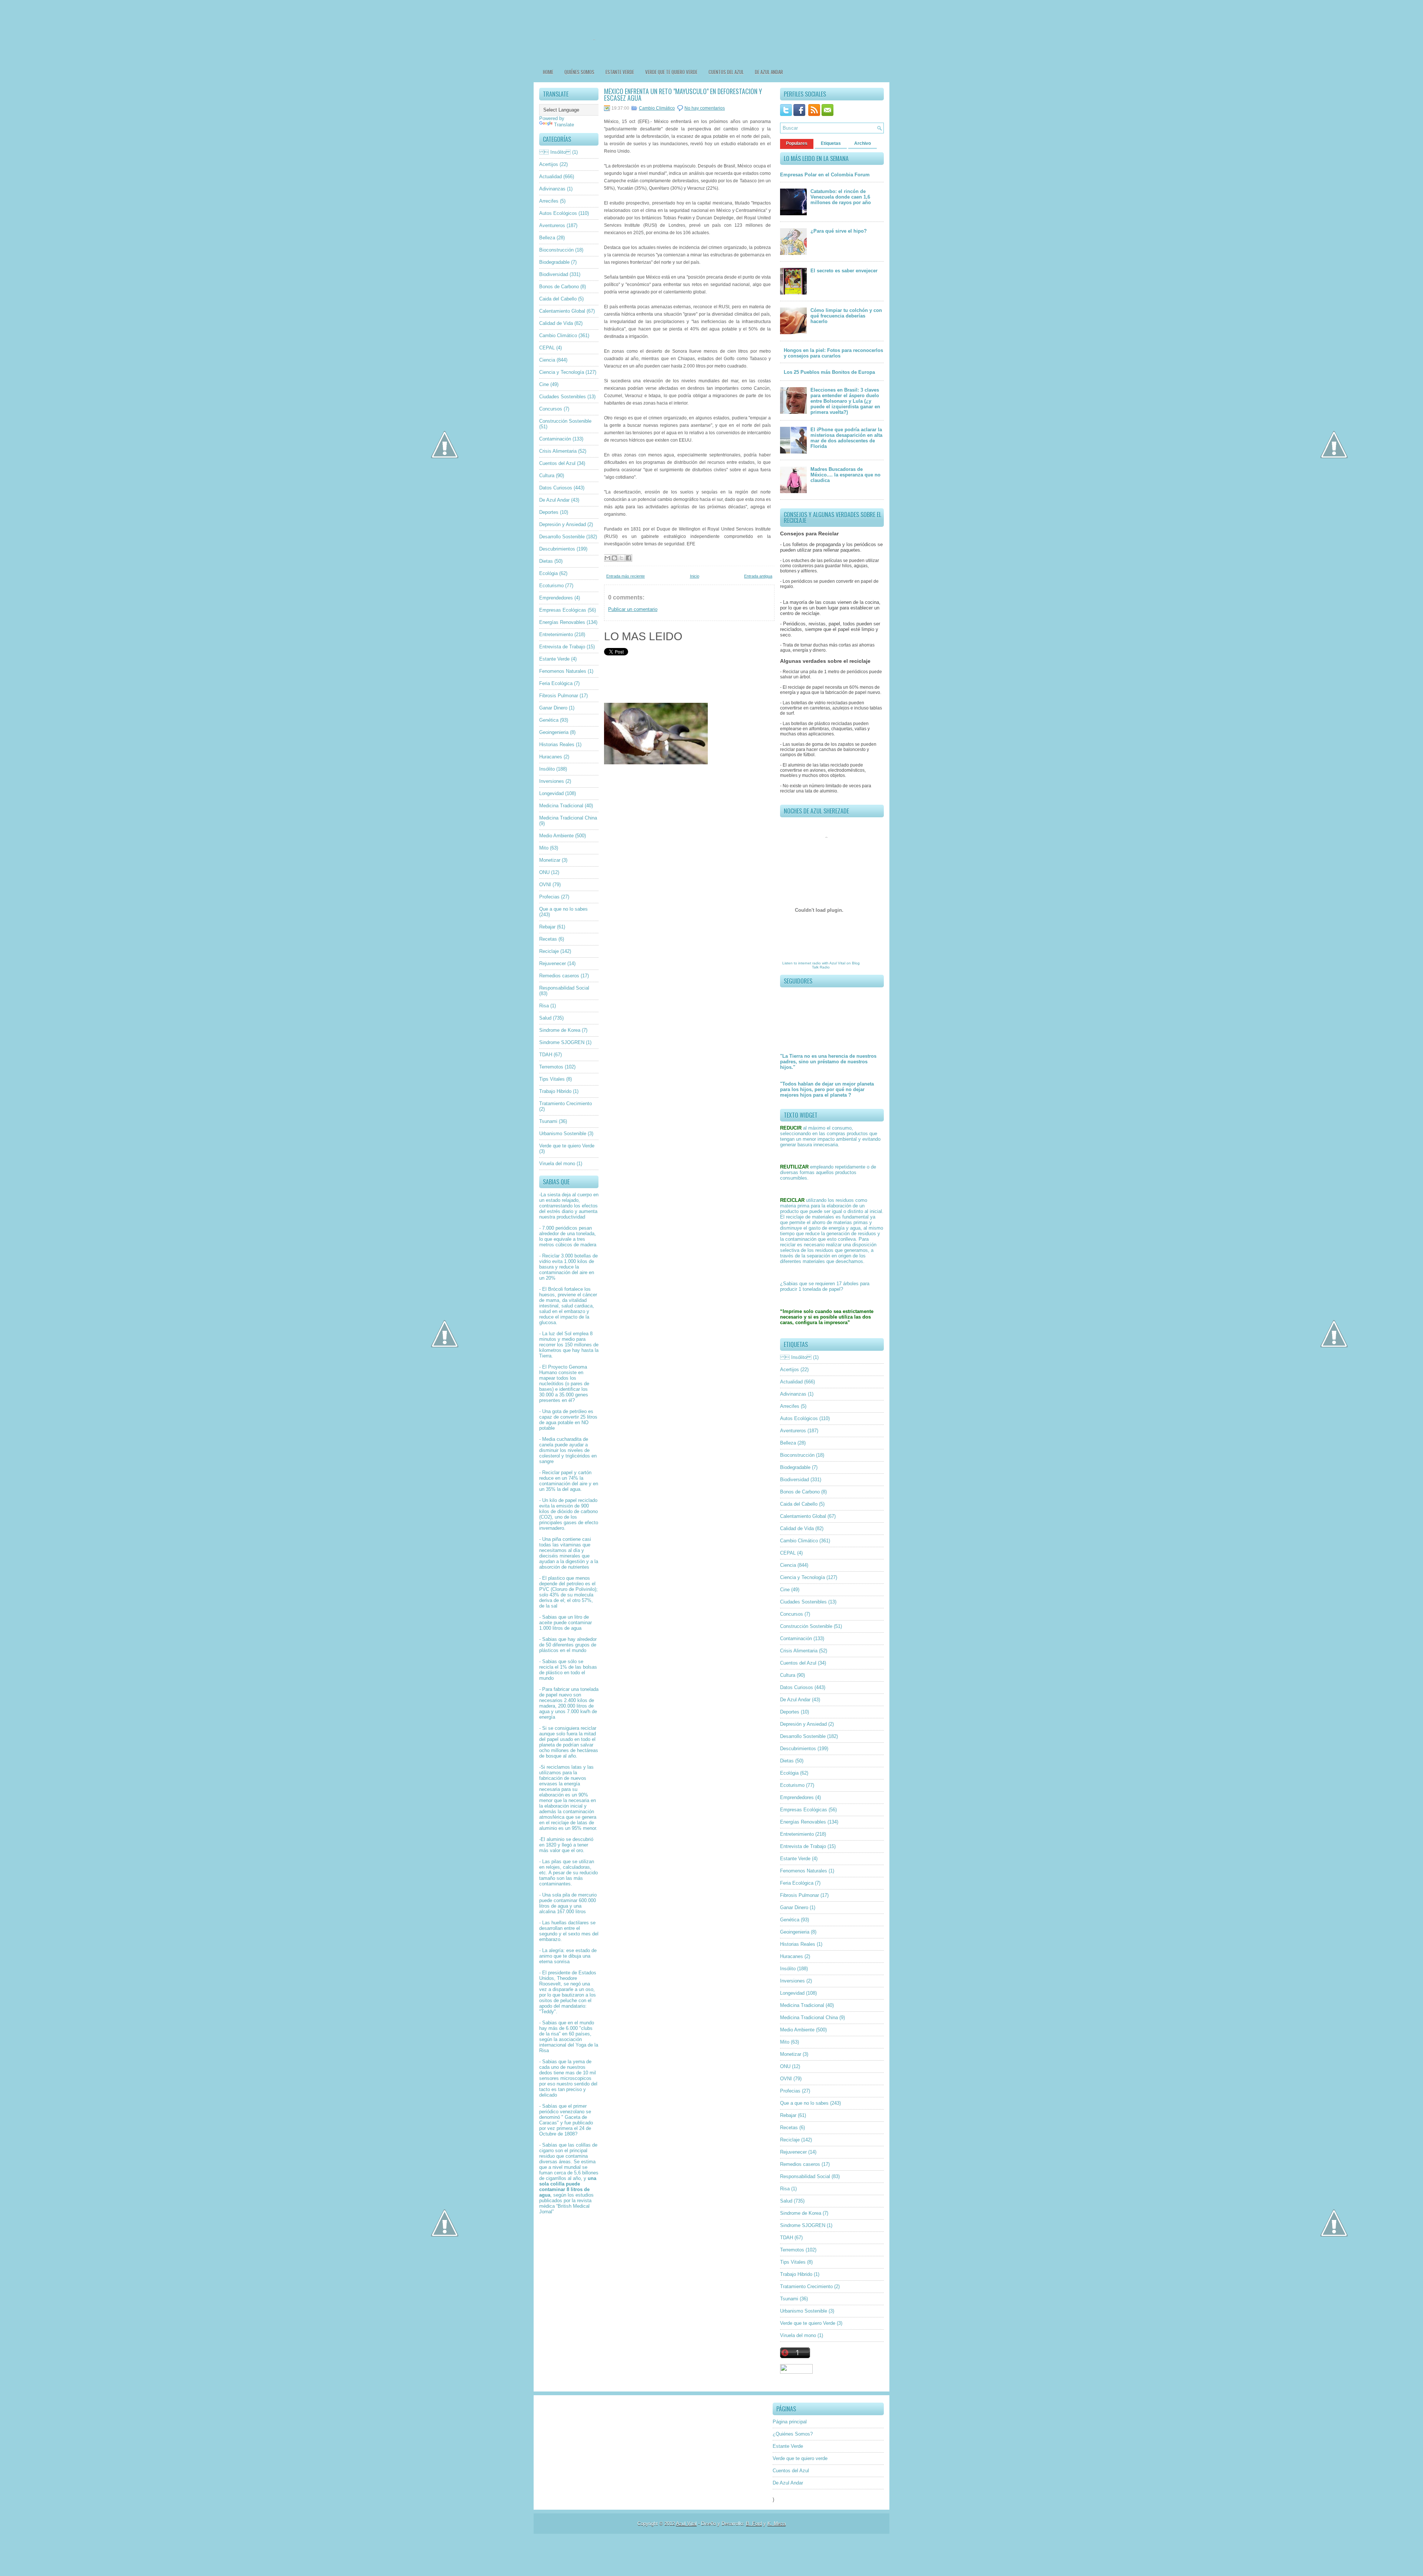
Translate (564, 125)
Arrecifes (549, 201)
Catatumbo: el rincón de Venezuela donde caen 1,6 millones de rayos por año (841, 197)
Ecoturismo (551, 586)
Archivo (863, 143)
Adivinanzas (552, 189)
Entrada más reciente (626, 576)
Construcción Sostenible (565, 421)
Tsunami (548, 1121)
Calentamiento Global (562, 311)
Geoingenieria (554, 732)
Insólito (547, 769)
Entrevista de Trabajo (562, 647)
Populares (797, 143)
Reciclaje (549, 951)
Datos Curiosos (556, 488)
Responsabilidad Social (564, 988)
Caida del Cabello (558, 299)
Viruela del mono (557, 1164)
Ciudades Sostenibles (563, 397)
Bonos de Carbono (559, 287)
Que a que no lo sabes (563, 909)
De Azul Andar (769, 72)
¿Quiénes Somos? (793, 2434)
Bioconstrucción (556, 250)
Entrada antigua (758, 576)
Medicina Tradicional (561, 806)
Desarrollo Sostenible (562, 537)
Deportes (549, 512)
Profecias (549, 897)
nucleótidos (551, 1384)
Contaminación (555, 439)
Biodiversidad (554, 274)
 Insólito (555, 152)
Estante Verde (620, 72)
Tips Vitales (552, 1079)
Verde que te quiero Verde (567, 1146)
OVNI (545, 885)
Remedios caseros (559, 976)
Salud (545, 1018)
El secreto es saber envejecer (844, 271)
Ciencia (547, 360)
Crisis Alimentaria (558, 451)
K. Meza (777, 2524)
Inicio (695, 576)
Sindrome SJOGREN (562, 1042)
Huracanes (551, 757)
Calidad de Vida (556, 323)
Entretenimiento (556, 634)
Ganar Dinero (553, 708)
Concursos (551, 409)
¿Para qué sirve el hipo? (839, 231)
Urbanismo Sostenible (563, 1134)
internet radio (810, 963)
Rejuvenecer (553, 963)
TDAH (546, 1055)
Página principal (790, 2422)
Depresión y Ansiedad (563, 524)
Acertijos (549, 164)
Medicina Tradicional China (568, 818)
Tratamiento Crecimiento (565, 1103)
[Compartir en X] (621, 558)
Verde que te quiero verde (671, 72)
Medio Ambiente (556, 836)
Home (548, 72)
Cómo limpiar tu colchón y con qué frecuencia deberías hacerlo (846, 316)
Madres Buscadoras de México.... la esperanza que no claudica (845, 475)
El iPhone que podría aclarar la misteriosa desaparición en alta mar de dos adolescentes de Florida (846, 438)
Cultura (547, 476)
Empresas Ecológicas (563, 610)
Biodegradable (554, 262)
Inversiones (552, 781)
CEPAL (547, 348)
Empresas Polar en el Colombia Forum (825, 175)
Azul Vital (837, 963)
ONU (544, 872)
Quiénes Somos (579, 72)
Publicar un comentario (633, 609)
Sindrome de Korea (560, 1030)
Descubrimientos (557, 549)
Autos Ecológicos (558, 213)
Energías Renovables (562, 622)
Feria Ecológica (556, 683)
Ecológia (548, 573)
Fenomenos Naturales (563, 671)
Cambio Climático (558, 335)
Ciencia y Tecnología (562, 372)
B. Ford (754, 2524)
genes (582, 1395)
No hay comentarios (705, 108)
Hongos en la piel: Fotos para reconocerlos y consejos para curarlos (833, 353)
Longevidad (551, 793)
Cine (544, 384)
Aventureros (552, 225)
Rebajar (547, 927)
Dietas (546, 561)
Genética (549, 720)
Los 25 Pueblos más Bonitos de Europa (829, 372)
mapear (547, 1378)
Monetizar (550, 860)
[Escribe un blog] (614, 558)
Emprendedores (556, 598)
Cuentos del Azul (726, 72)
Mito (544, 848)
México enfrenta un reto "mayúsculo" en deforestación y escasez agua (683, 94)
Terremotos (551, 1067)
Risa (544, 1006)
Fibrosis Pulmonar (559, 696)
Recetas (548, 939)
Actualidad (550, 177)
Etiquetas (831, 143)
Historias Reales (557, 744)
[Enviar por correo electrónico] (607, 558)
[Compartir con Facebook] (628, 558)
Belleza (547, 238)
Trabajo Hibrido (555, 1091)
